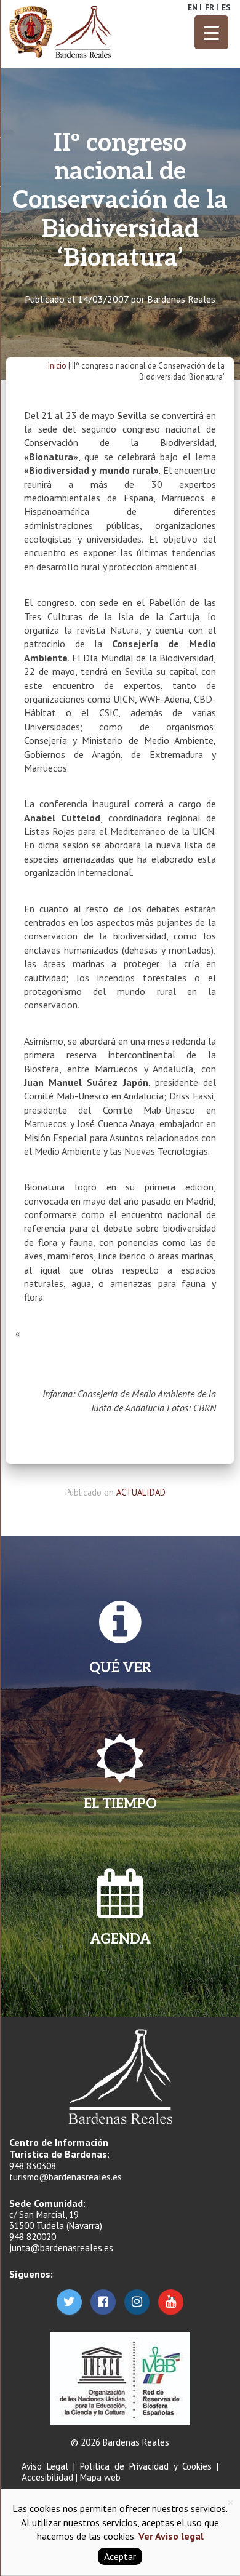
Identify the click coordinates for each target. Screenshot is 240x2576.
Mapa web (100, 2477)
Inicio (57, 366)
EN (193, 8)
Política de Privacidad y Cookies (146, 2466)
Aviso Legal (45, 2466)
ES (226, 8)
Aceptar (120, 2556)
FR (210, 8)
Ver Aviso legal (170, 2536)
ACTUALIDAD (141, 1492)
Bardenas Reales (181, 299)
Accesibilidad (47, 2477)
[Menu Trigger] (211, 32)
